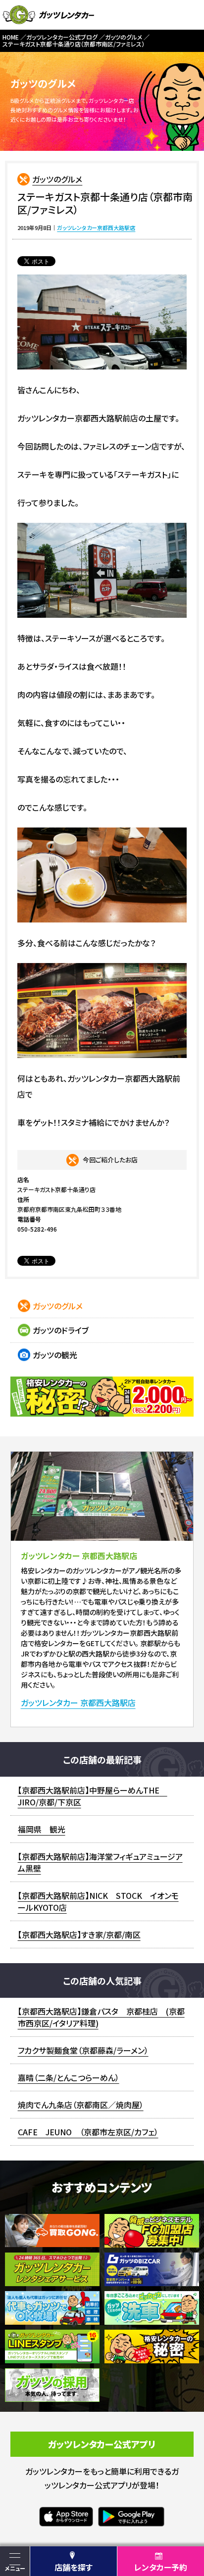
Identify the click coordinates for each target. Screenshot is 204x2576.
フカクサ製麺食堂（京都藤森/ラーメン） (83, 2050)
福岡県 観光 (42, 1829)
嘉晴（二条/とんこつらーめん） (69, 2077)
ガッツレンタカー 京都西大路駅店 (78, 1703)
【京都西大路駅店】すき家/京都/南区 (79, 1934)
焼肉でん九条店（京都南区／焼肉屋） (81, 2105)
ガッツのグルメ (57, 179)
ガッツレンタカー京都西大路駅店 (96, 228)
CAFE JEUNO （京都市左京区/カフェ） (88, 2132)
